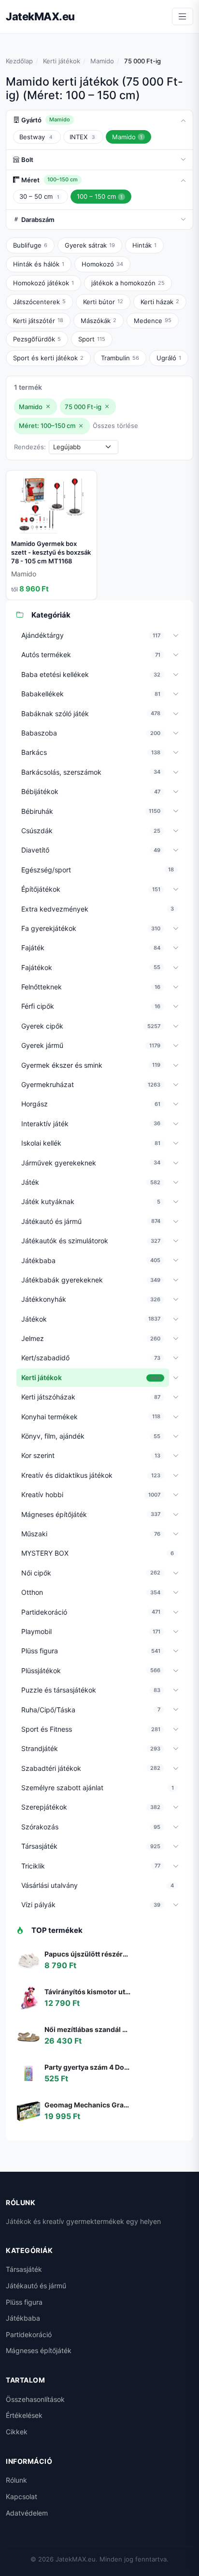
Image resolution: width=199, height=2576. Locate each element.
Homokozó (102, 264)
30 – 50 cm (39, 196)
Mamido (102, 61)
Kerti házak (160, 302)
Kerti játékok (62, 61)
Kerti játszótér (38, 321)
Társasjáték (24, 2269)
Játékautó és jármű (36, 2286)
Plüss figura (24, 2302)
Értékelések (24, 2415)
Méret (50, 180)
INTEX (82, 137)
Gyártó (46, 120)
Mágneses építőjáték (39, 2350)
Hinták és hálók (39, 264)
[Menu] (183, 16)
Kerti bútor (103, 302)
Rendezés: (30, 447)
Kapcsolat (21, 2496)
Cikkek (17, 2432)
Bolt (27, 160)
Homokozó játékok (43, 283)
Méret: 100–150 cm (47, 426)
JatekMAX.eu (40, 16)
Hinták (144, 245)
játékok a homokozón (128, 283)
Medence (153, 321)
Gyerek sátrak (90, 245)
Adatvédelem (27, 2513)
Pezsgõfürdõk (37, 339)
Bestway (36, 137)
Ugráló (169, 358)
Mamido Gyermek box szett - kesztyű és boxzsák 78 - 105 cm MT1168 (51, 552)
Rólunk (16, 2480)
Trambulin (120, 358)
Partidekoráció (29, 2334)
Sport (92, 339)
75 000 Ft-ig (83, 407)
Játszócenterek (39, 302)
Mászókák (99, 321)
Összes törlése (115, 426)
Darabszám (38, 220)
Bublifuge (30, 245)
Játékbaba (23, 2318)
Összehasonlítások (35, 2399)
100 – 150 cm (100, 196)
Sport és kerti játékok (48, 358)
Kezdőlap (19, 61)
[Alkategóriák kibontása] (176, 636)
